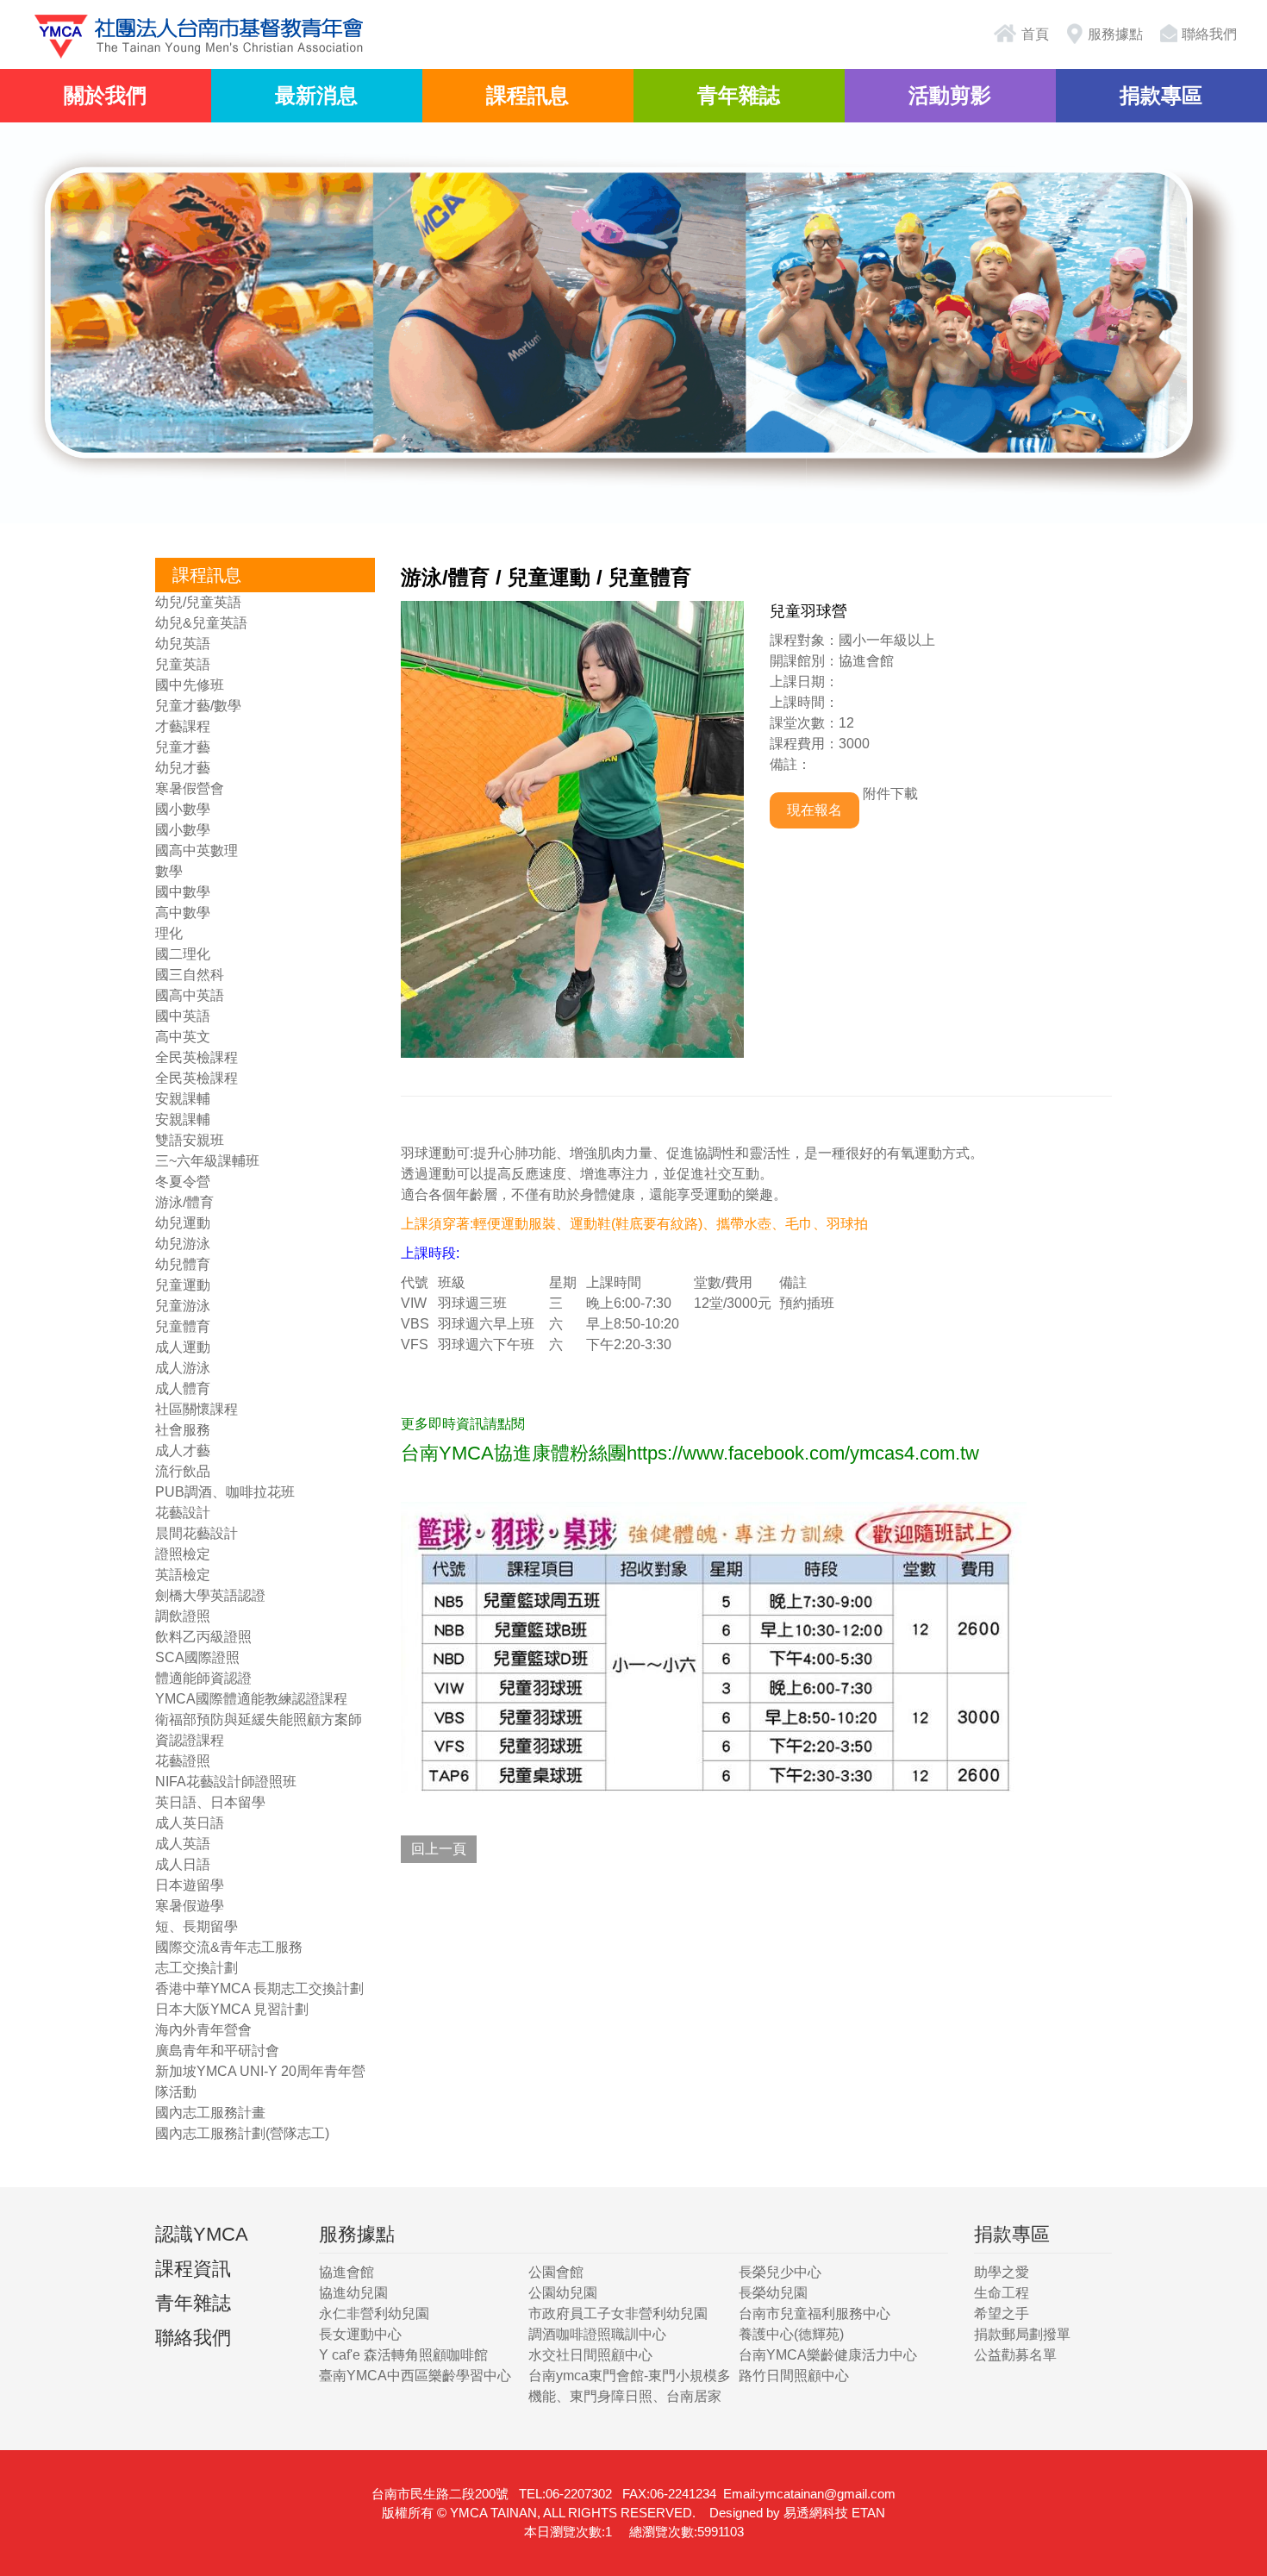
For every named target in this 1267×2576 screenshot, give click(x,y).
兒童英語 (183, 664)
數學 (169, 871)
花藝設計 (183, 1513)
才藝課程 (183, 726)
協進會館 (346, 2272)
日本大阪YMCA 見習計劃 (232, 2009)
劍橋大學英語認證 (210, 1595)
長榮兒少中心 (780, 2272)
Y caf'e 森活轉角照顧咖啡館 (403, 2355)
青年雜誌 (739, 95)
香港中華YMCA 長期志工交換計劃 (259, 1988)
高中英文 (183, 1037)
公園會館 (556, 2272)
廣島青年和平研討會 (217, 2051)
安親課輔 (183, 1099)
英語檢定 (183, 1575)
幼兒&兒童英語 (201, 623)
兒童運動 (183, 1285)
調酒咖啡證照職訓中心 (597, 2334)
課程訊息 (527, 95)
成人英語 (183, 1844)
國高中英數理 (197, 850)
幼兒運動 (183, 1223)
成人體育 (183, 1388)
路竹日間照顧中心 (794, 2376)
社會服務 (183, 1430)
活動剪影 (950, 95)
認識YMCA (202, 2234)
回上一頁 (439, 1849)
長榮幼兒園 (773, 2293)
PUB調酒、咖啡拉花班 (225, 1492)
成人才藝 (183, 1451)
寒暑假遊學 (190, 1906)
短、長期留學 (197, 1926)
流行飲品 (183, 1471)
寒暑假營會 (190, 788)
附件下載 (890, 794)
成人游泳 (183, 1368)
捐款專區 (1161, 95)
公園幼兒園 (563, 2293)
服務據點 (1115, 34)
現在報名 (814, 810)
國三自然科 (190, 975)
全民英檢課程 (197, 1057)
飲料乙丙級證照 (203, 1637)
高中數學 (183, 913)
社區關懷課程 (197, 1409)
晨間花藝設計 (197, 1533)
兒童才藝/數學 (198, 706)
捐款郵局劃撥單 (1022, 2334)
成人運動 (183, 1347)
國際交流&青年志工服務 (229, 1947)
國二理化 (183, 954)
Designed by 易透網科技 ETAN (797, 2513)
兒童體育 (183, 1326)
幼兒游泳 (183, 1244)
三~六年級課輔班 (207, 1161)
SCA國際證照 (197, 1657)
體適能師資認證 (203, 1678)
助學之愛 (1002, 2272)
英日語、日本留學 (210, 1802)
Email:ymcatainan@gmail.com (809, 2494)
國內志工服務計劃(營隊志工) (242, 2133)
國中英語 (183, 1016)
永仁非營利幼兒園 (374, 2313)
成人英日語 (190, 1823)
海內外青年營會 (203, 2030)
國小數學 (183, 809)
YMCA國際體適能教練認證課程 (251, 1699)
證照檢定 (183, 1554)
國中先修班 (190, 685)
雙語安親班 (190, 1140)
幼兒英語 (183, 644)
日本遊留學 (190, 1885)
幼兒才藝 (183, 768)
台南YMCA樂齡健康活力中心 (828, 2355)
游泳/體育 (184, 1202)
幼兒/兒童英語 (198, 602)
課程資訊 (193, 2269)
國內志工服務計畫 (210, 2113)
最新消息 (316, 95)
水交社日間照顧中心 (590, 2355)
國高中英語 (190, 995)
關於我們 (105, 95)
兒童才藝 (183, 747)
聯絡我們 (1209, 34)
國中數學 (183, 892)
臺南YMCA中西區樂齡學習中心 (415, 2376)
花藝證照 (183, 1761)
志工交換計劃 (197, 1968)
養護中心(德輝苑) (791, 2334)
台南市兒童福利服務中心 (814, 2313)
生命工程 (1002, 2293)
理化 (169, 933)
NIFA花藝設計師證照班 (226, 1782)
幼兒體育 (183, 1264)
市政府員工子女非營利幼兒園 (618, 2313)
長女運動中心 (360, 2334)
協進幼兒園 (353, 2293)
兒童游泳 (183, 1306)
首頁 (1033, 34)
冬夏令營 (183, 1182)
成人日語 (183, 1864)
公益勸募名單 (1015, 2355)
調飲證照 (183, 1616)
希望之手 (1002, 2313)
